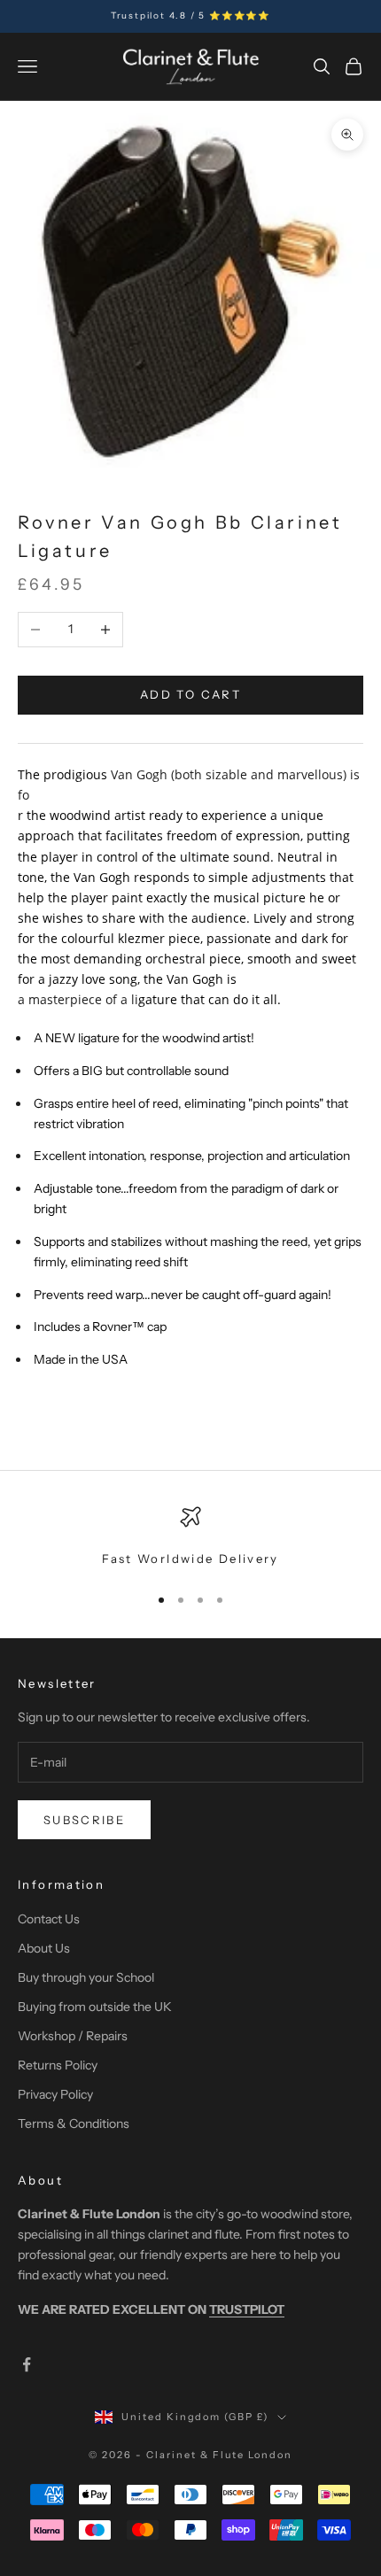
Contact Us (49, 1919)
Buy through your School (86, 1977)
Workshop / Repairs (73, 2036)
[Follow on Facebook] (27, 2364)
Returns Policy (58, 2065)
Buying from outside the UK (95, 2007)
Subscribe (84, 1820)
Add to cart (190, 694)
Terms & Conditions (74, 2123)
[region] (190, 1537)
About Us (44, 1948)
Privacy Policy (55, 2094)
